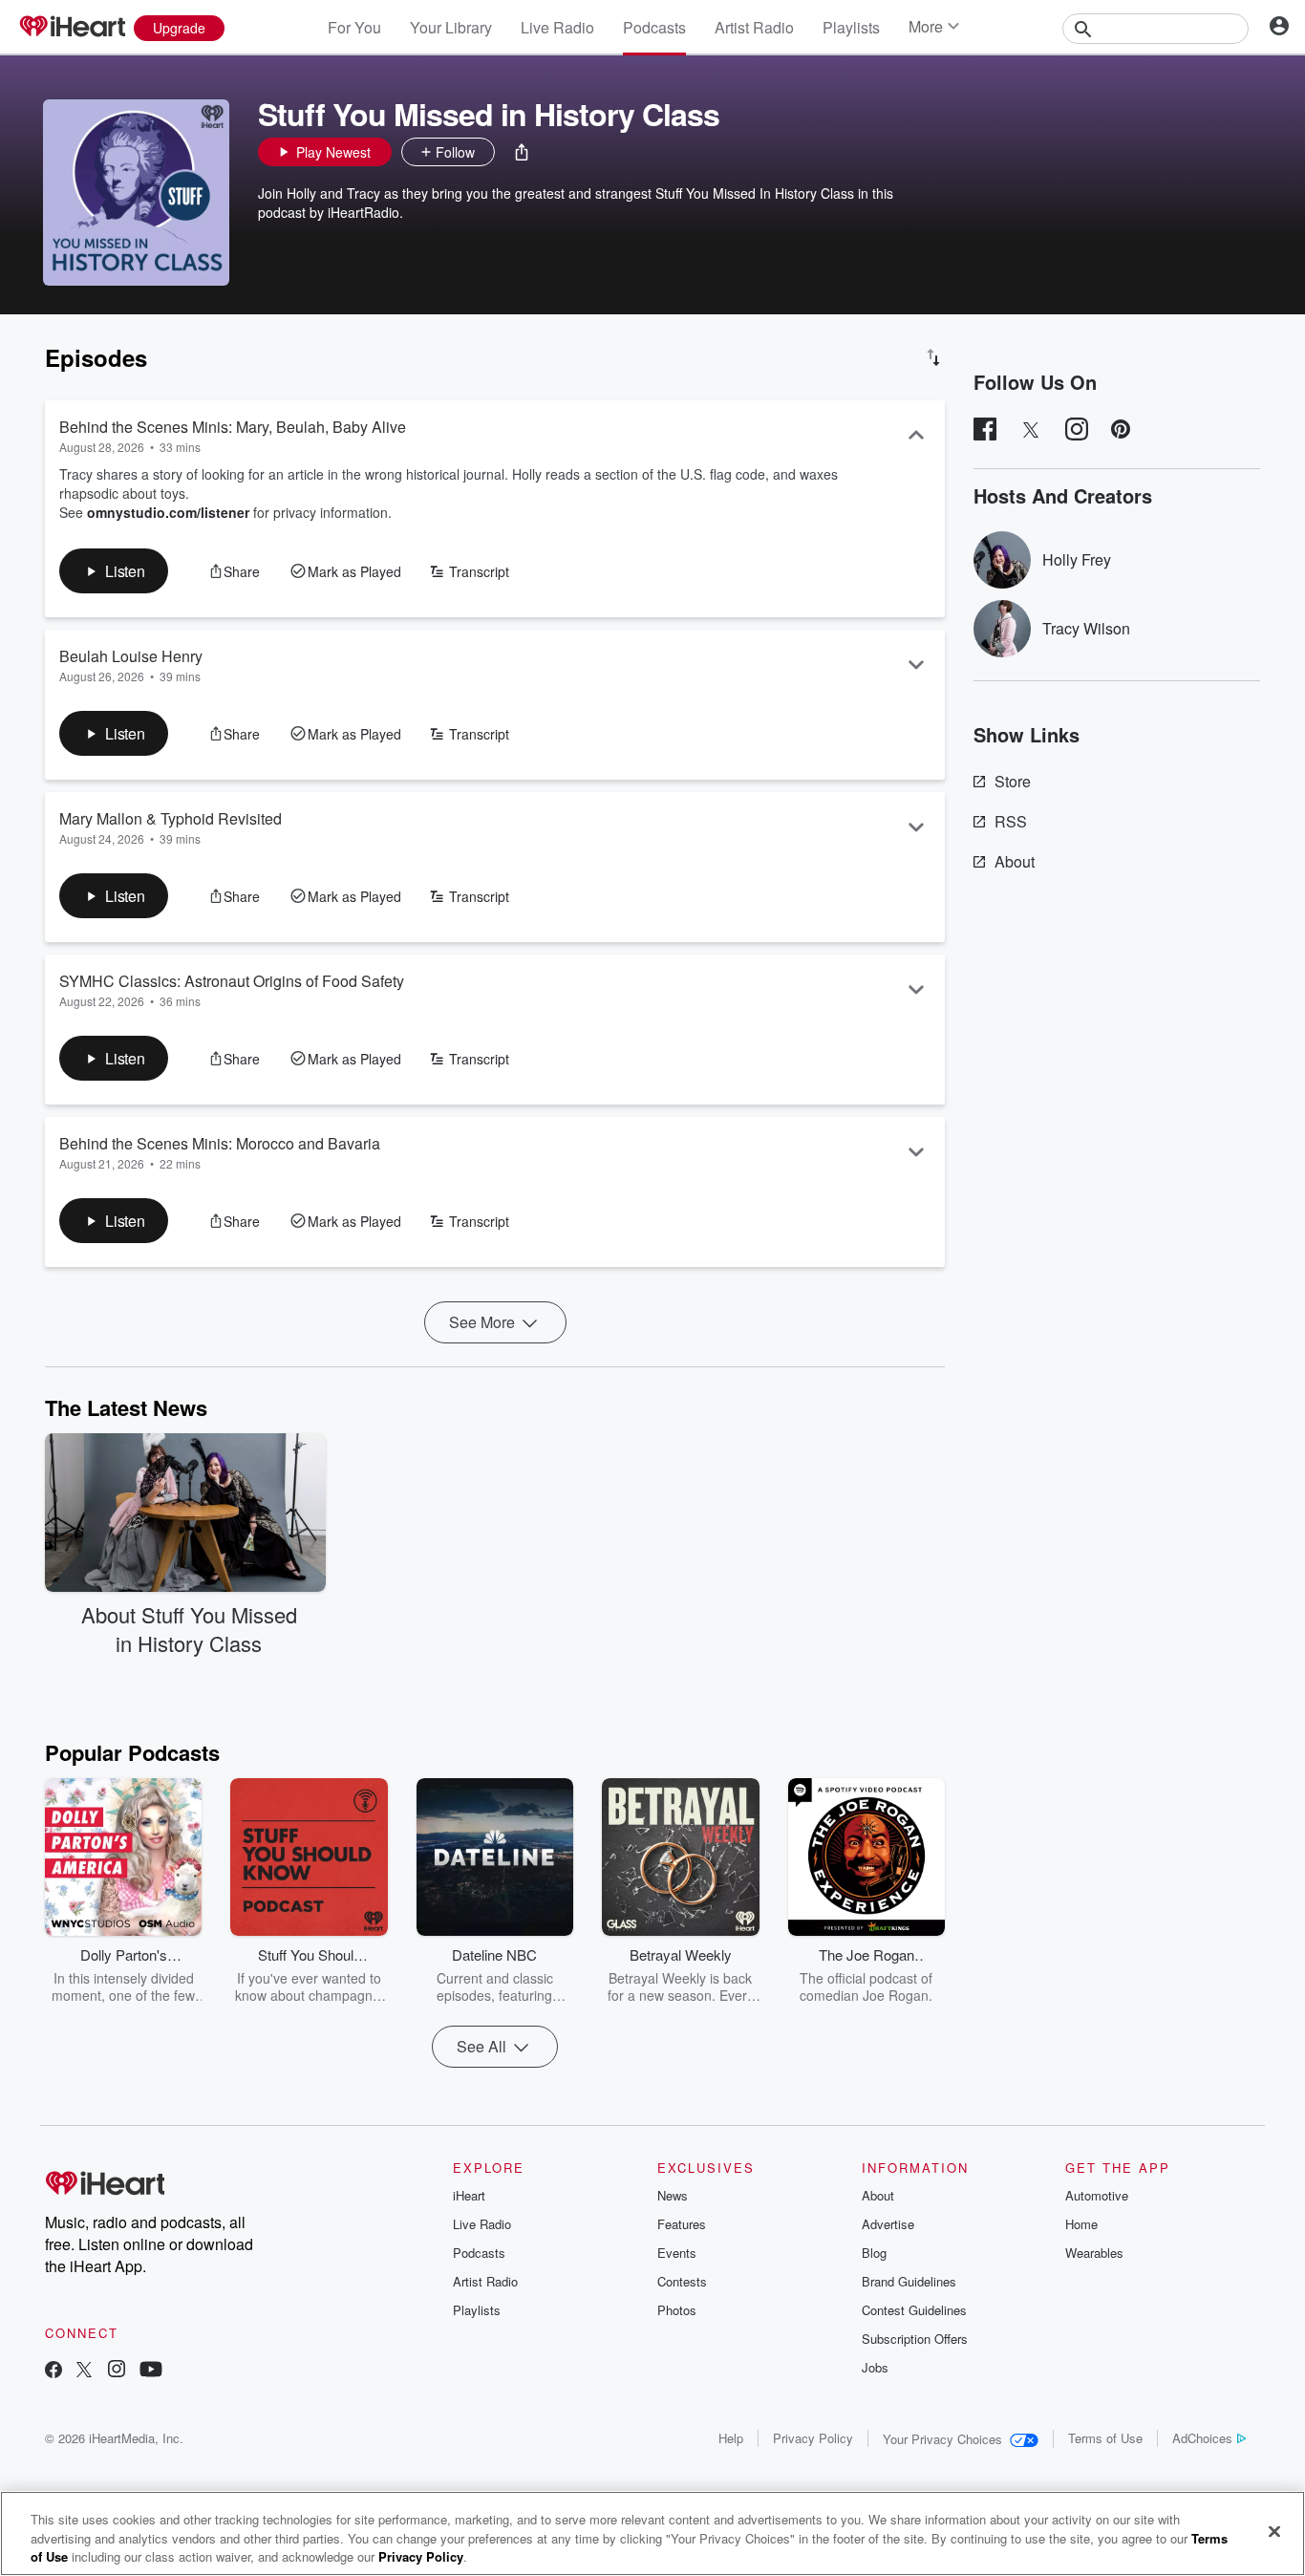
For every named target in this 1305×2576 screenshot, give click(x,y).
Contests (682, 2281)
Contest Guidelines (914, 2310)
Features (682, 2224)
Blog (874, 2253)
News (673, 2195)
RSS (1011, 821)
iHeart (469, 2195)
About (1015, 861)
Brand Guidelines (909, 2281)
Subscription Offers (915, 2339)
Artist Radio (754, 27)
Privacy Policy (813, 2438)
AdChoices (1202, 2438)
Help (731, 2438)
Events (677, 2253)
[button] (522, 152)
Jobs (875, 2367)
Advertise (888, 2224)
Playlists (851, 27)
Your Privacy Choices (942, 2439)
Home (1081, 2224)
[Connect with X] (84, 2371)
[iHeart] (72, 28)
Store (1013, 781)
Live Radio (557, 27)
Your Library (451, 27)
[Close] (1274, 2531)
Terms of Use (1105, 2438)
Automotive (1097, 2195)
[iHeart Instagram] (117, 2371)
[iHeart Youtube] (151, 2371)
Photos (677, 2310)
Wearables (1094, 2253)
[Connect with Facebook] (53, 2371)
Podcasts (654, 27)
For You (354, 27)
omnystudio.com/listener (168, 512)
